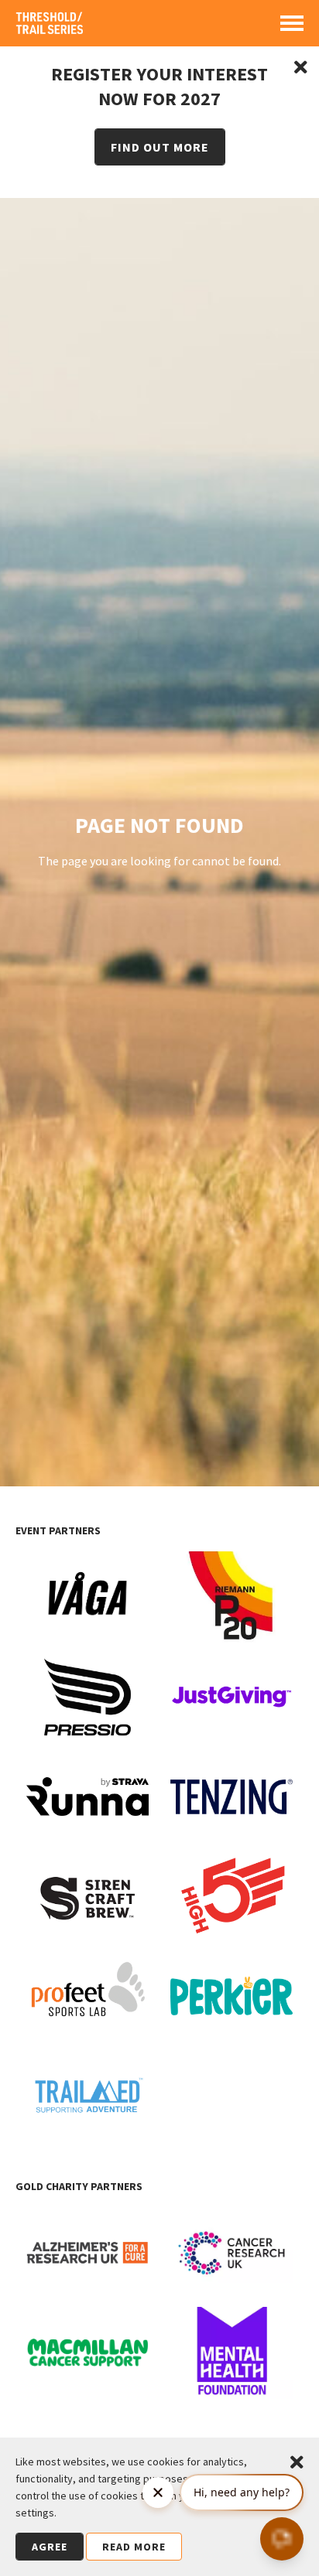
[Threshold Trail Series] (50, 29)
